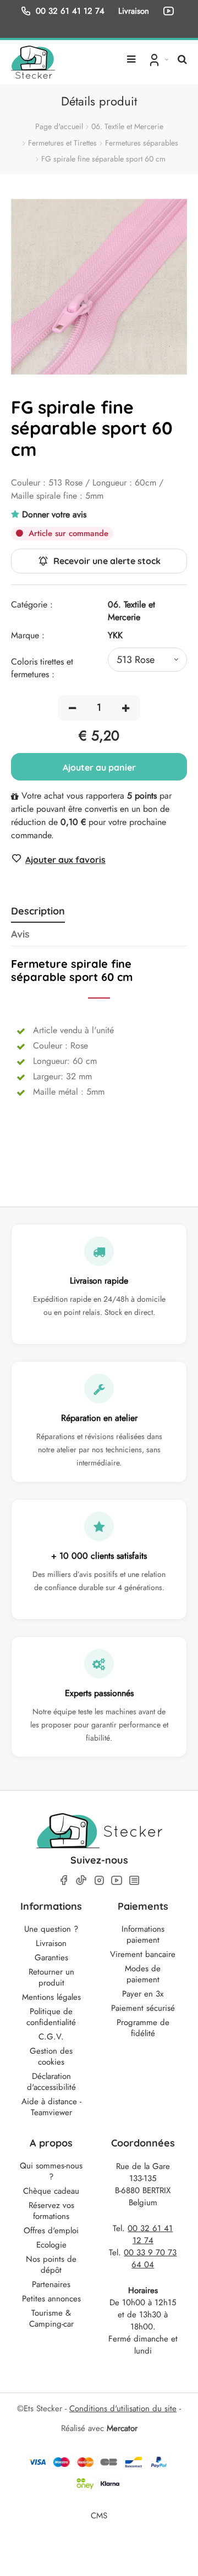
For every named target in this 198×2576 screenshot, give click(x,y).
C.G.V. (51, 2037)
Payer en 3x (143, 1994)
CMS (99, 2515)
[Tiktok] (81, 1880)
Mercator (122, 2428)
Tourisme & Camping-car (51, 2318)
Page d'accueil (59, 126)
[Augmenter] (126, 708)
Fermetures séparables (142, 143)
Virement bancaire (143, 1954)
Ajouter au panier (99, 767)
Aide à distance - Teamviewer (51, 2107)
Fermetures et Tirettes (62, 143)
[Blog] (134, 1880)
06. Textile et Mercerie (127, 126)
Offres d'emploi (51, 2231)
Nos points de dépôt (51, 2265)
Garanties (51, 1958)
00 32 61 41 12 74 (70, 11)
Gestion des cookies (51, 2056)
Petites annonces (51, 2299)
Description (38, 911)
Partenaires (51, 2284)
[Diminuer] (72, 708)
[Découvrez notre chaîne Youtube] (170, 11)
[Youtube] (117, 1880)
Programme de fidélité (143, 2028)
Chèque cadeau (51, 2191)
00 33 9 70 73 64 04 (150, 2259)
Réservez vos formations (51, 2211)
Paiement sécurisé (143, 2008)
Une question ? (51, 1929)
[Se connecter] (158, 59)
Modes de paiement (143, 1974)
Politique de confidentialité (51, 2017)
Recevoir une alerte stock (107, 561)
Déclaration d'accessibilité (51, 2082)
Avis (20, 934)
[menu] (131, 55)
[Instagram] (99, 1880)
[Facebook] (64, 1880)
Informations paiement (143, 1934)
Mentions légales (51, 1997)
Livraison (51, 1943)
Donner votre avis (54, 514)
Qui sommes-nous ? (51, 2171)
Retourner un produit (51, 1977)
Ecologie (51, 2245)
